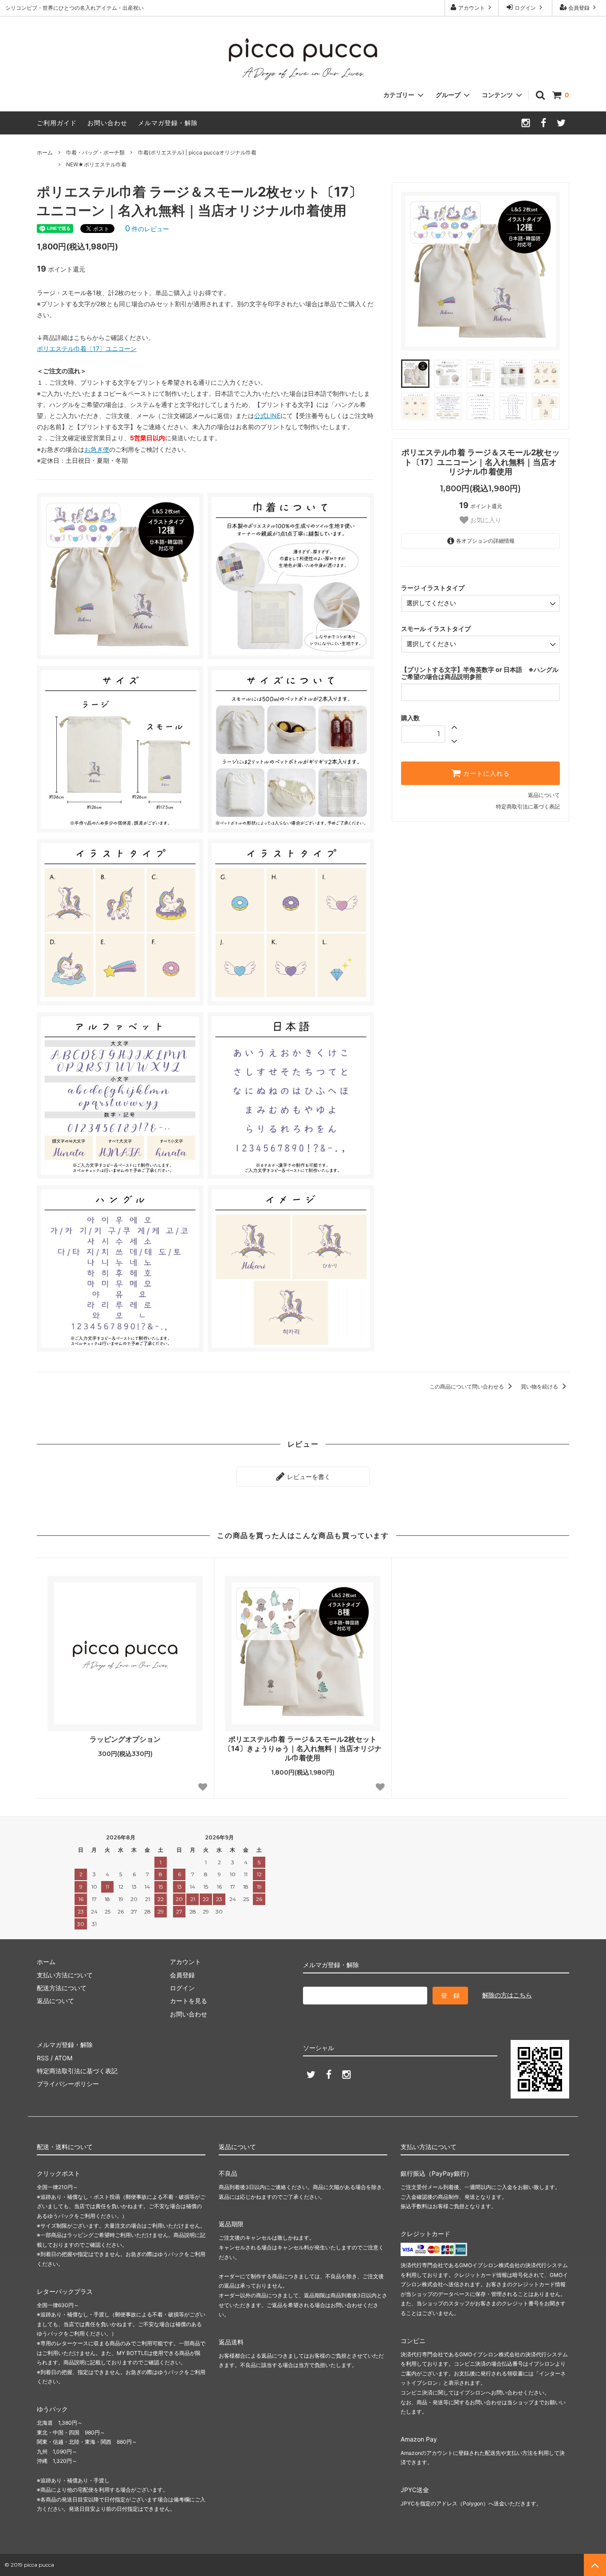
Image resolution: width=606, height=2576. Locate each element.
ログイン (525, 8)
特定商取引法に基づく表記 (528, 807)
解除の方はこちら (507, 1995)
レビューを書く (308, 1477)
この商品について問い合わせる (467, 1387)
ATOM (63, 2058)
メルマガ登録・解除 (168, 123)
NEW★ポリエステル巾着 (96, 164)
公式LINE (267, 416)
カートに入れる (485, 773)
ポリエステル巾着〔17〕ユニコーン (87, 349)
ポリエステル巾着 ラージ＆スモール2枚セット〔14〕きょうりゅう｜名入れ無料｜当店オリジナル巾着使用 (303, 1748)
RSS (43, 2058)
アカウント (472, 8)
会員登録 (579, 8)
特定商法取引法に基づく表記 (77, 2071)
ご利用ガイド (57, 123)
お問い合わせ (107, 123)
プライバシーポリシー (68, 2084)
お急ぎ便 (97, 449)
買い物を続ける (540, 1387)
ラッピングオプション (125, 1739)
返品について (544, 795)
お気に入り (485, 520)
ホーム (45, 152)
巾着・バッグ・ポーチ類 (95, 152)
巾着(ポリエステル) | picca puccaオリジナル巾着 (197, 152)
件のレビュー (147, 229)
